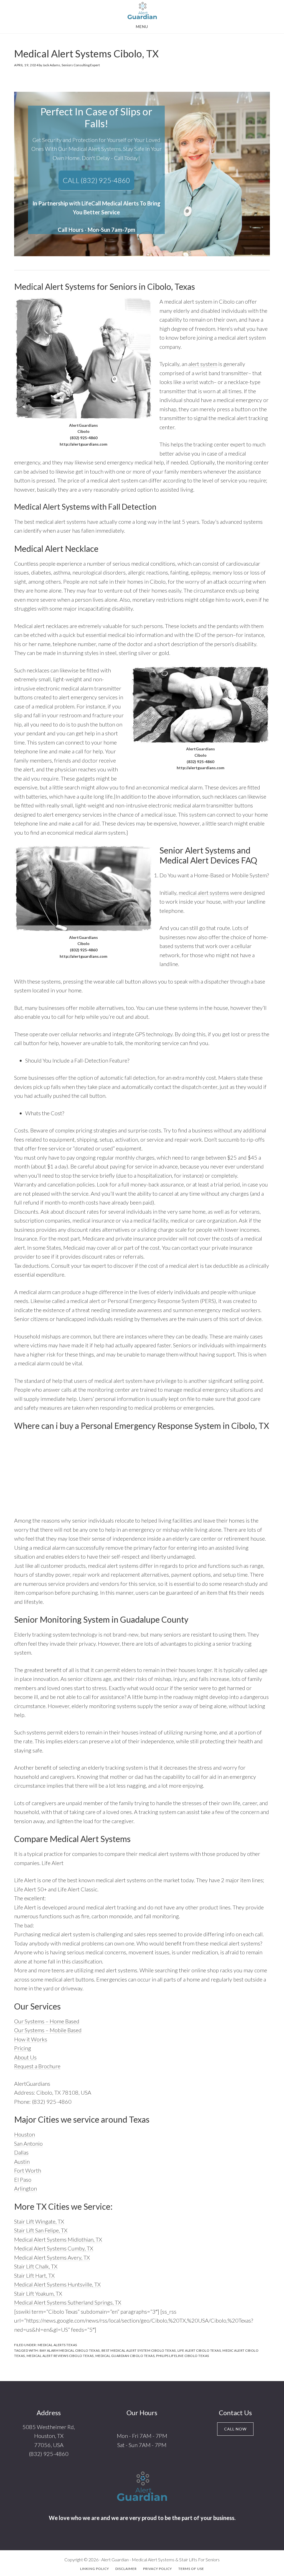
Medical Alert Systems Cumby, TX (54, 2248)
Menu (142, 26)
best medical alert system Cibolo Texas (139, 2350)
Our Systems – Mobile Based (48, 2030)
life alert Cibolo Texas (199, 2350)
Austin (22, 2161)
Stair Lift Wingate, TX (39, 2221)
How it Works (31, 2039)
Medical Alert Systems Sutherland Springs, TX (68, 2302)
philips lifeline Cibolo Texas (183, 2356)
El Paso (23, 2179)
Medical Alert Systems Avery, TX (52, 2257)
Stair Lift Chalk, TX (36, 2266)
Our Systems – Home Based (47, 2021)
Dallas (21, 2152)
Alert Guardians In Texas (142, 11)
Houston (25, 2134)
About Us (25, 2057)
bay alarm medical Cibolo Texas (70, 2350)
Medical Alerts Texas (57, 2345)
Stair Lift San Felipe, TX (41, 2230)
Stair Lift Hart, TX (34, 2275)
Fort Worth (28, 2170)
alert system (203, 364)
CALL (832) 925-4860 (96, 180)
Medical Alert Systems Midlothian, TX (58, 2239)
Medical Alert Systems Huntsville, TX (57, 2284)
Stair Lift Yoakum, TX (38, 2293)
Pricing (23, 2048)
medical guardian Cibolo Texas (125, 2356)
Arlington (26, 2188)
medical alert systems (204, 893)
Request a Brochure (37, 2066)
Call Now (235, 2429)
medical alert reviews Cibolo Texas (60, 2356)
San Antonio (28, 2143)
